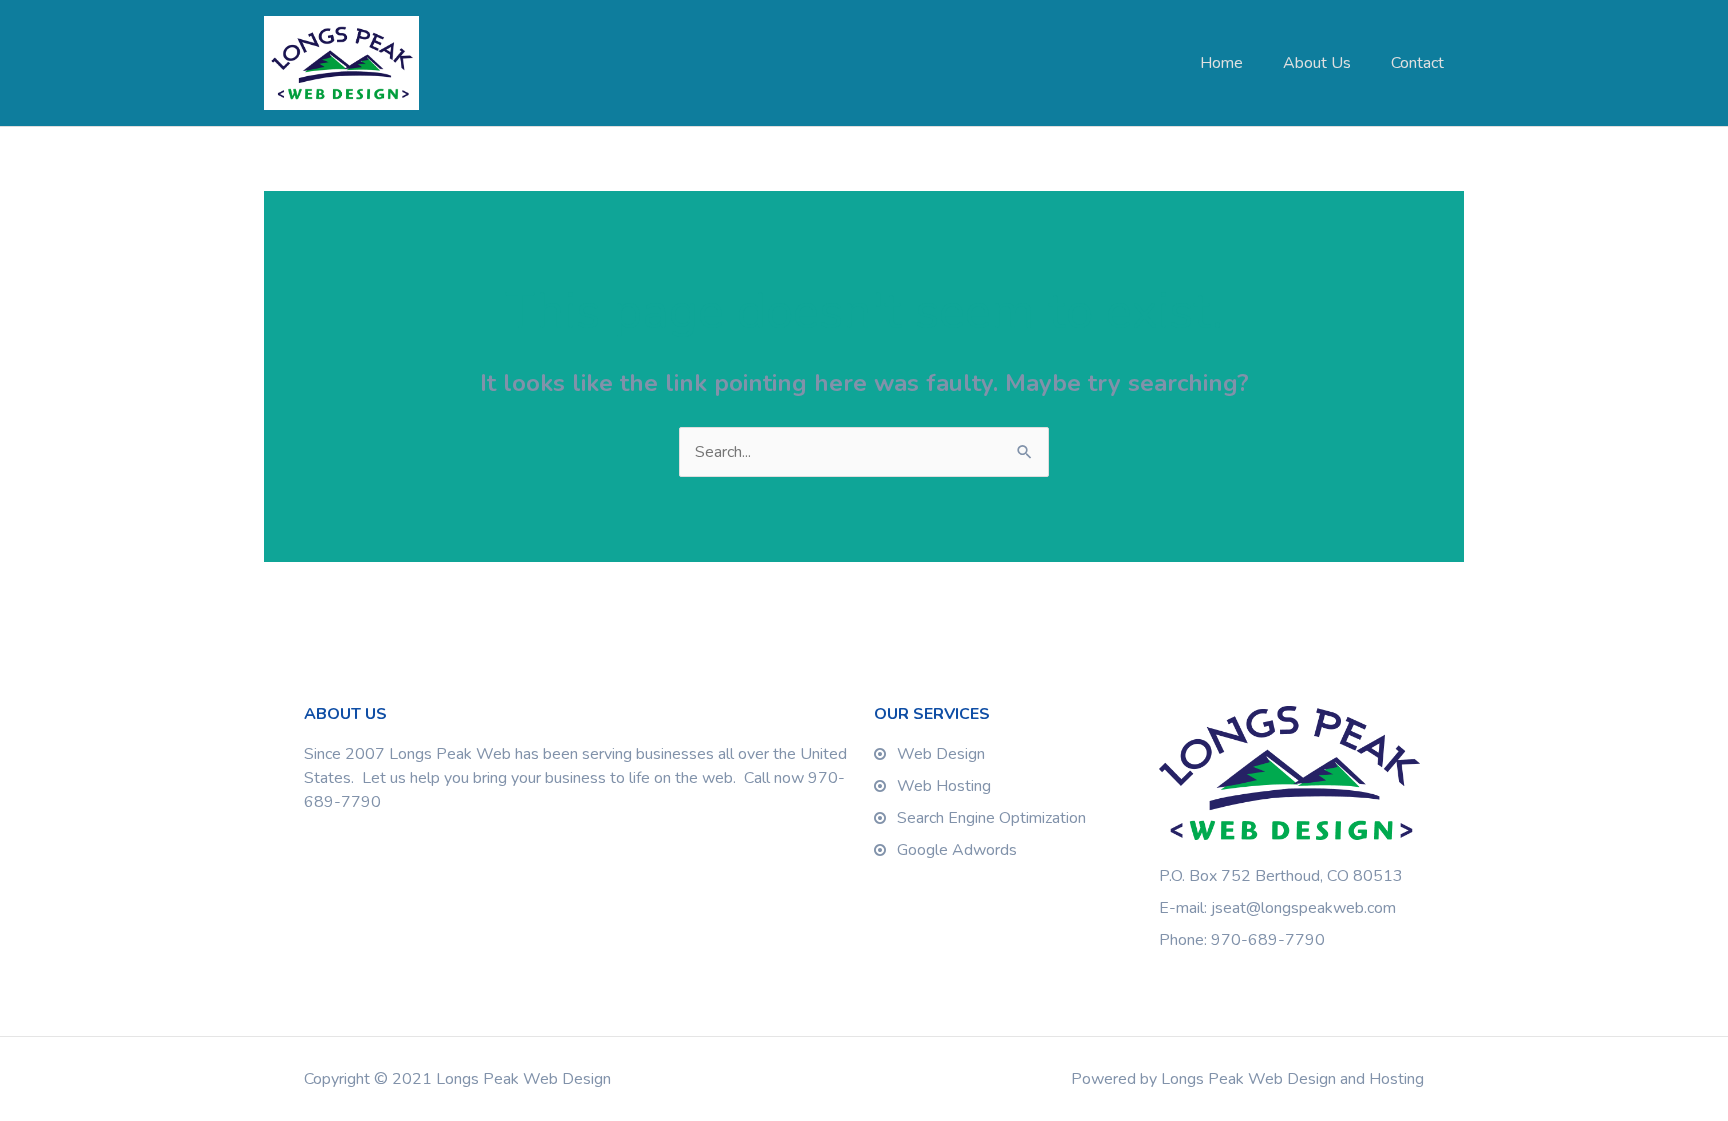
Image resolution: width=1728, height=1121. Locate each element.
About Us (1317, 63)
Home (1221, 63)
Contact (1417, 63)
